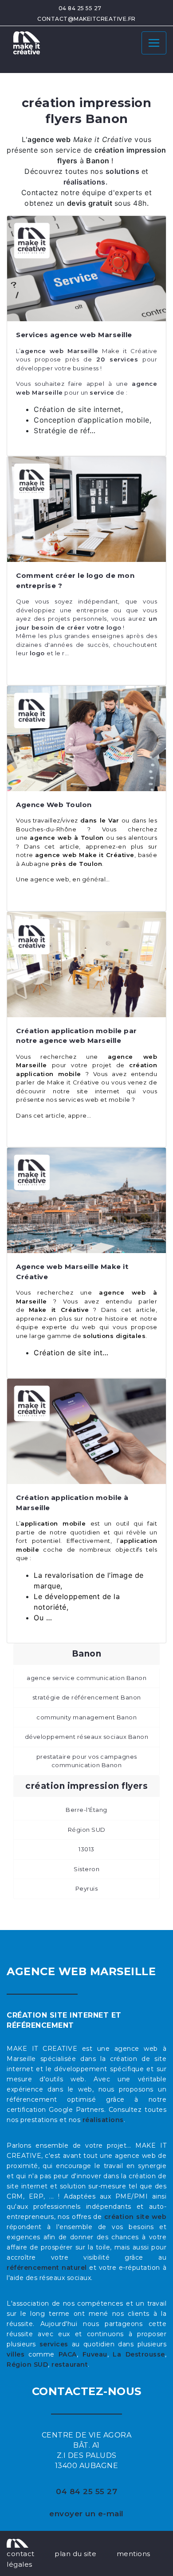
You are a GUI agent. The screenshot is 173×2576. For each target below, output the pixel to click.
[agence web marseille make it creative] (18, 2543)
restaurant (70, 2365)
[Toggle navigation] (154, 43)
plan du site (75, 2554)
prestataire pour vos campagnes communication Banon (87, 1761)
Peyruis (87, 1888)
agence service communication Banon (86, 1678)
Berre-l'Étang (86, 1810)
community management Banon (86, 1717)
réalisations (103, 2120)
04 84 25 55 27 (80, 8)
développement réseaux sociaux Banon (87, 1737)
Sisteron (86, 1869)
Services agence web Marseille (74, 335)
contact (21, 2554)
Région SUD (87, 1830)
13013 (86, 1849)
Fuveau (95, 2354)
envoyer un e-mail (86, 2514)
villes (16, 2354)
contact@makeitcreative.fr (86, 19)
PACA (68, 2354)
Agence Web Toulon (54, 805)
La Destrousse (139, 2354)
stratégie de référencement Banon (87, 1697)
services (54, 2344)
